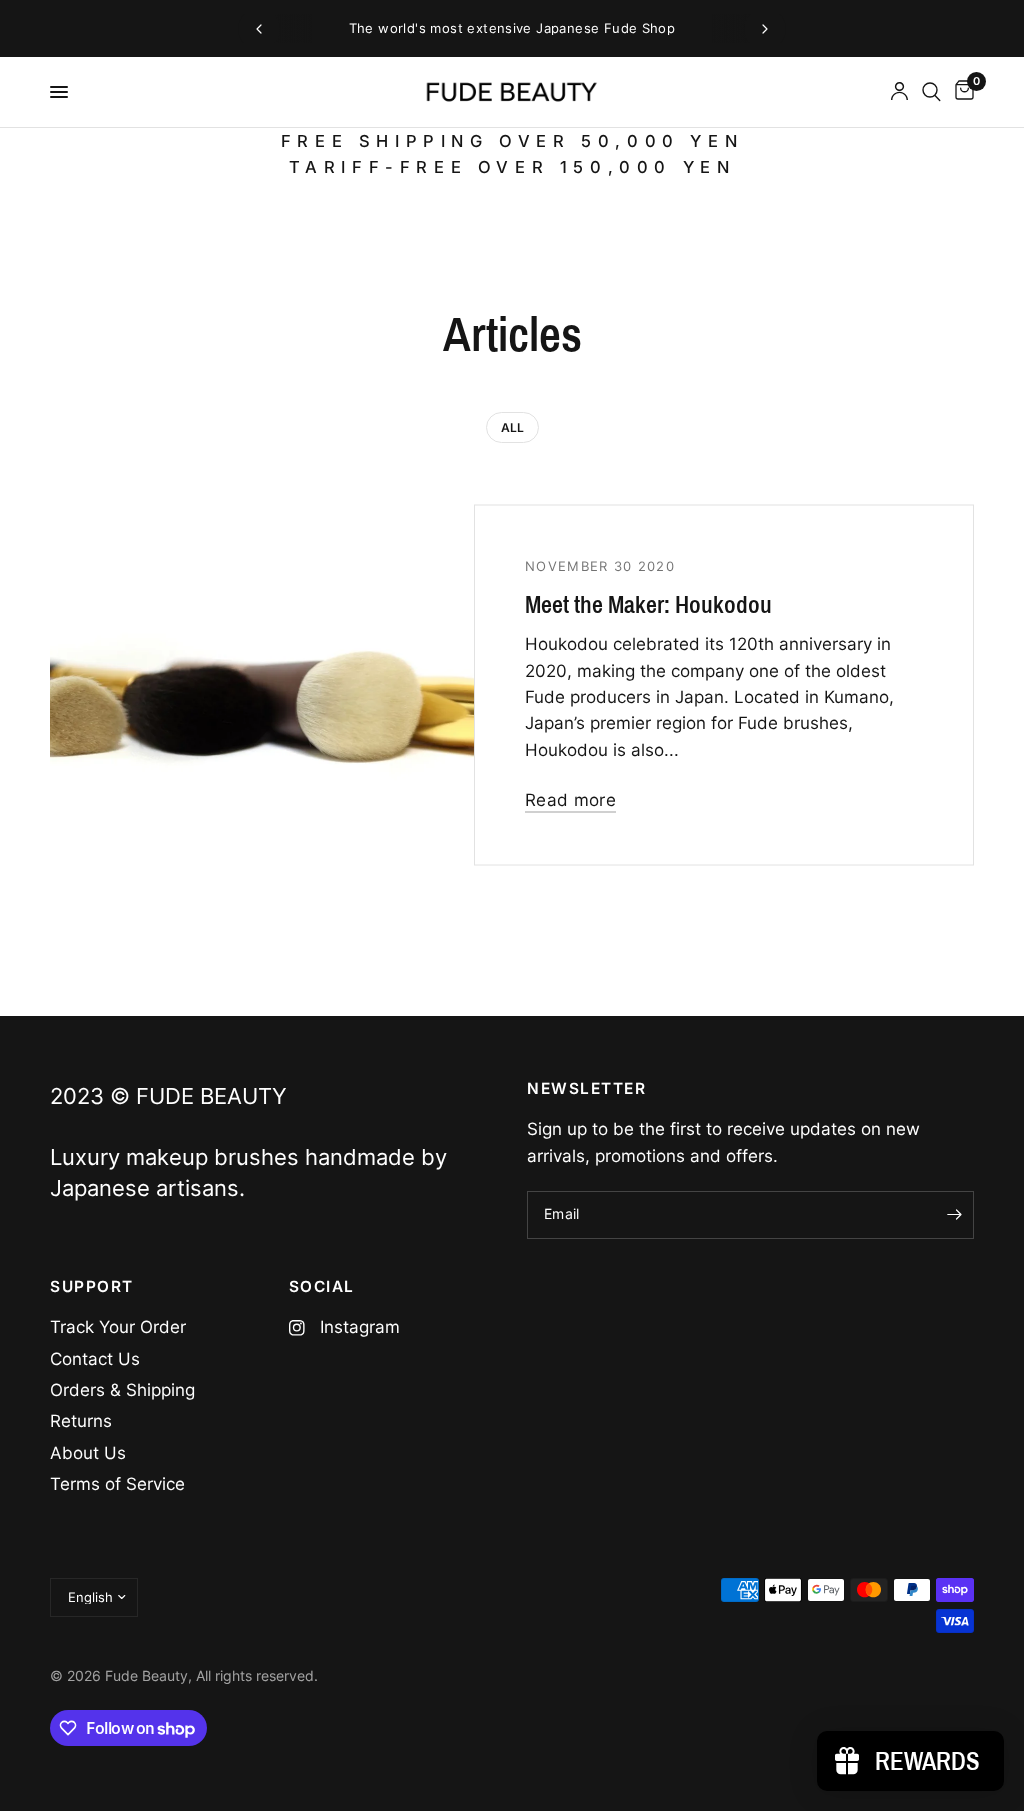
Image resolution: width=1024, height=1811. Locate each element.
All (512, 427)
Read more (570, 800)
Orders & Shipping (122, 1390)
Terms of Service (117, 1484)
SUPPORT (92, 1286)
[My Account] (899, 92)
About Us (88, 1453)
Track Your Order (118, 1327)
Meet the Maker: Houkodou (648, 605)
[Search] (931, 92)
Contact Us (95, 1359)
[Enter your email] (954, 1215)
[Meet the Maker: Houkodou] (355, 685)
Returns (81, 1421)
